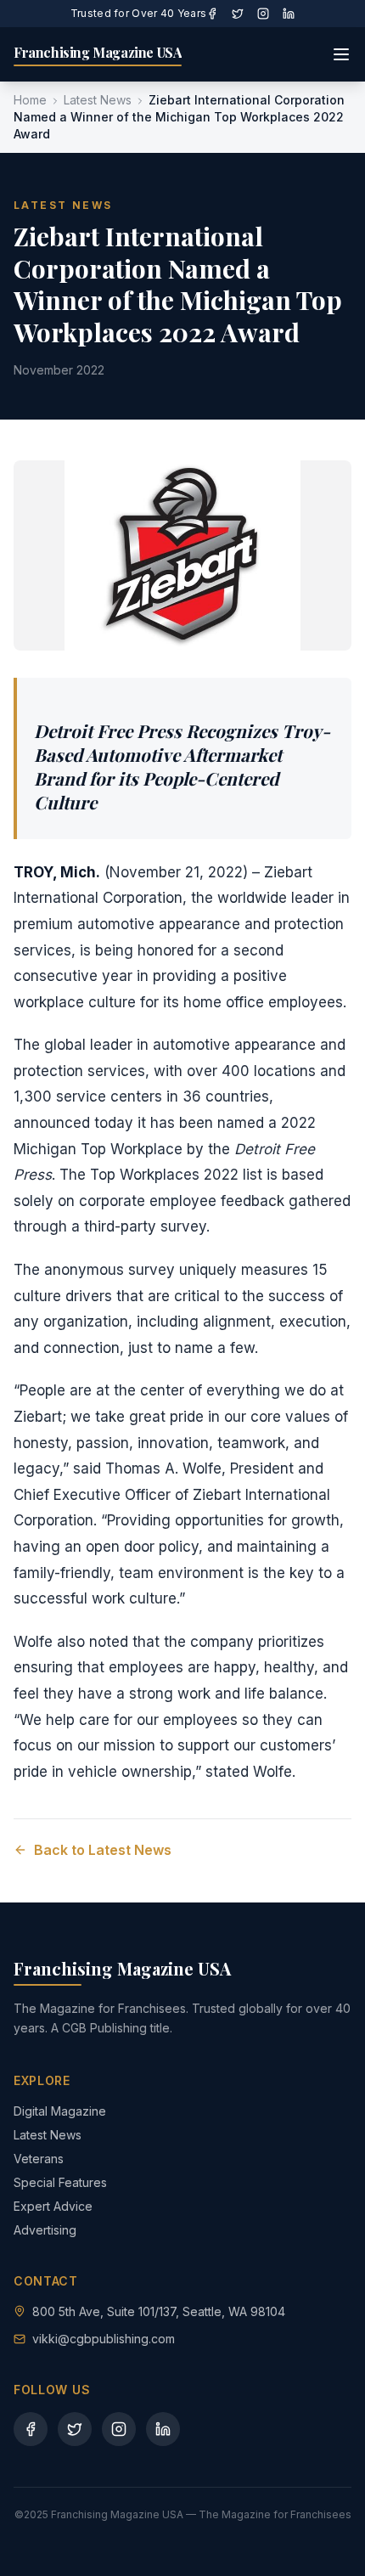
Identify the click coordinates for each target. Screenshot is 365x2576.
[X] (238, 14)
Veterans (39, 2159)
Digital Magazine (60, 2111)
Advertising (45, 2230)
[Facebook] (212, 14)
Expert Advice (53, 2206)
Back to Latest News (103, 1850)
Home (30, 100)
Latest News (98, 100)
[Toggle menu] (341, 54)
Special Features (60, 2182)
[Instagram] (263, 14)
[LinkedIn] (289, 14)
